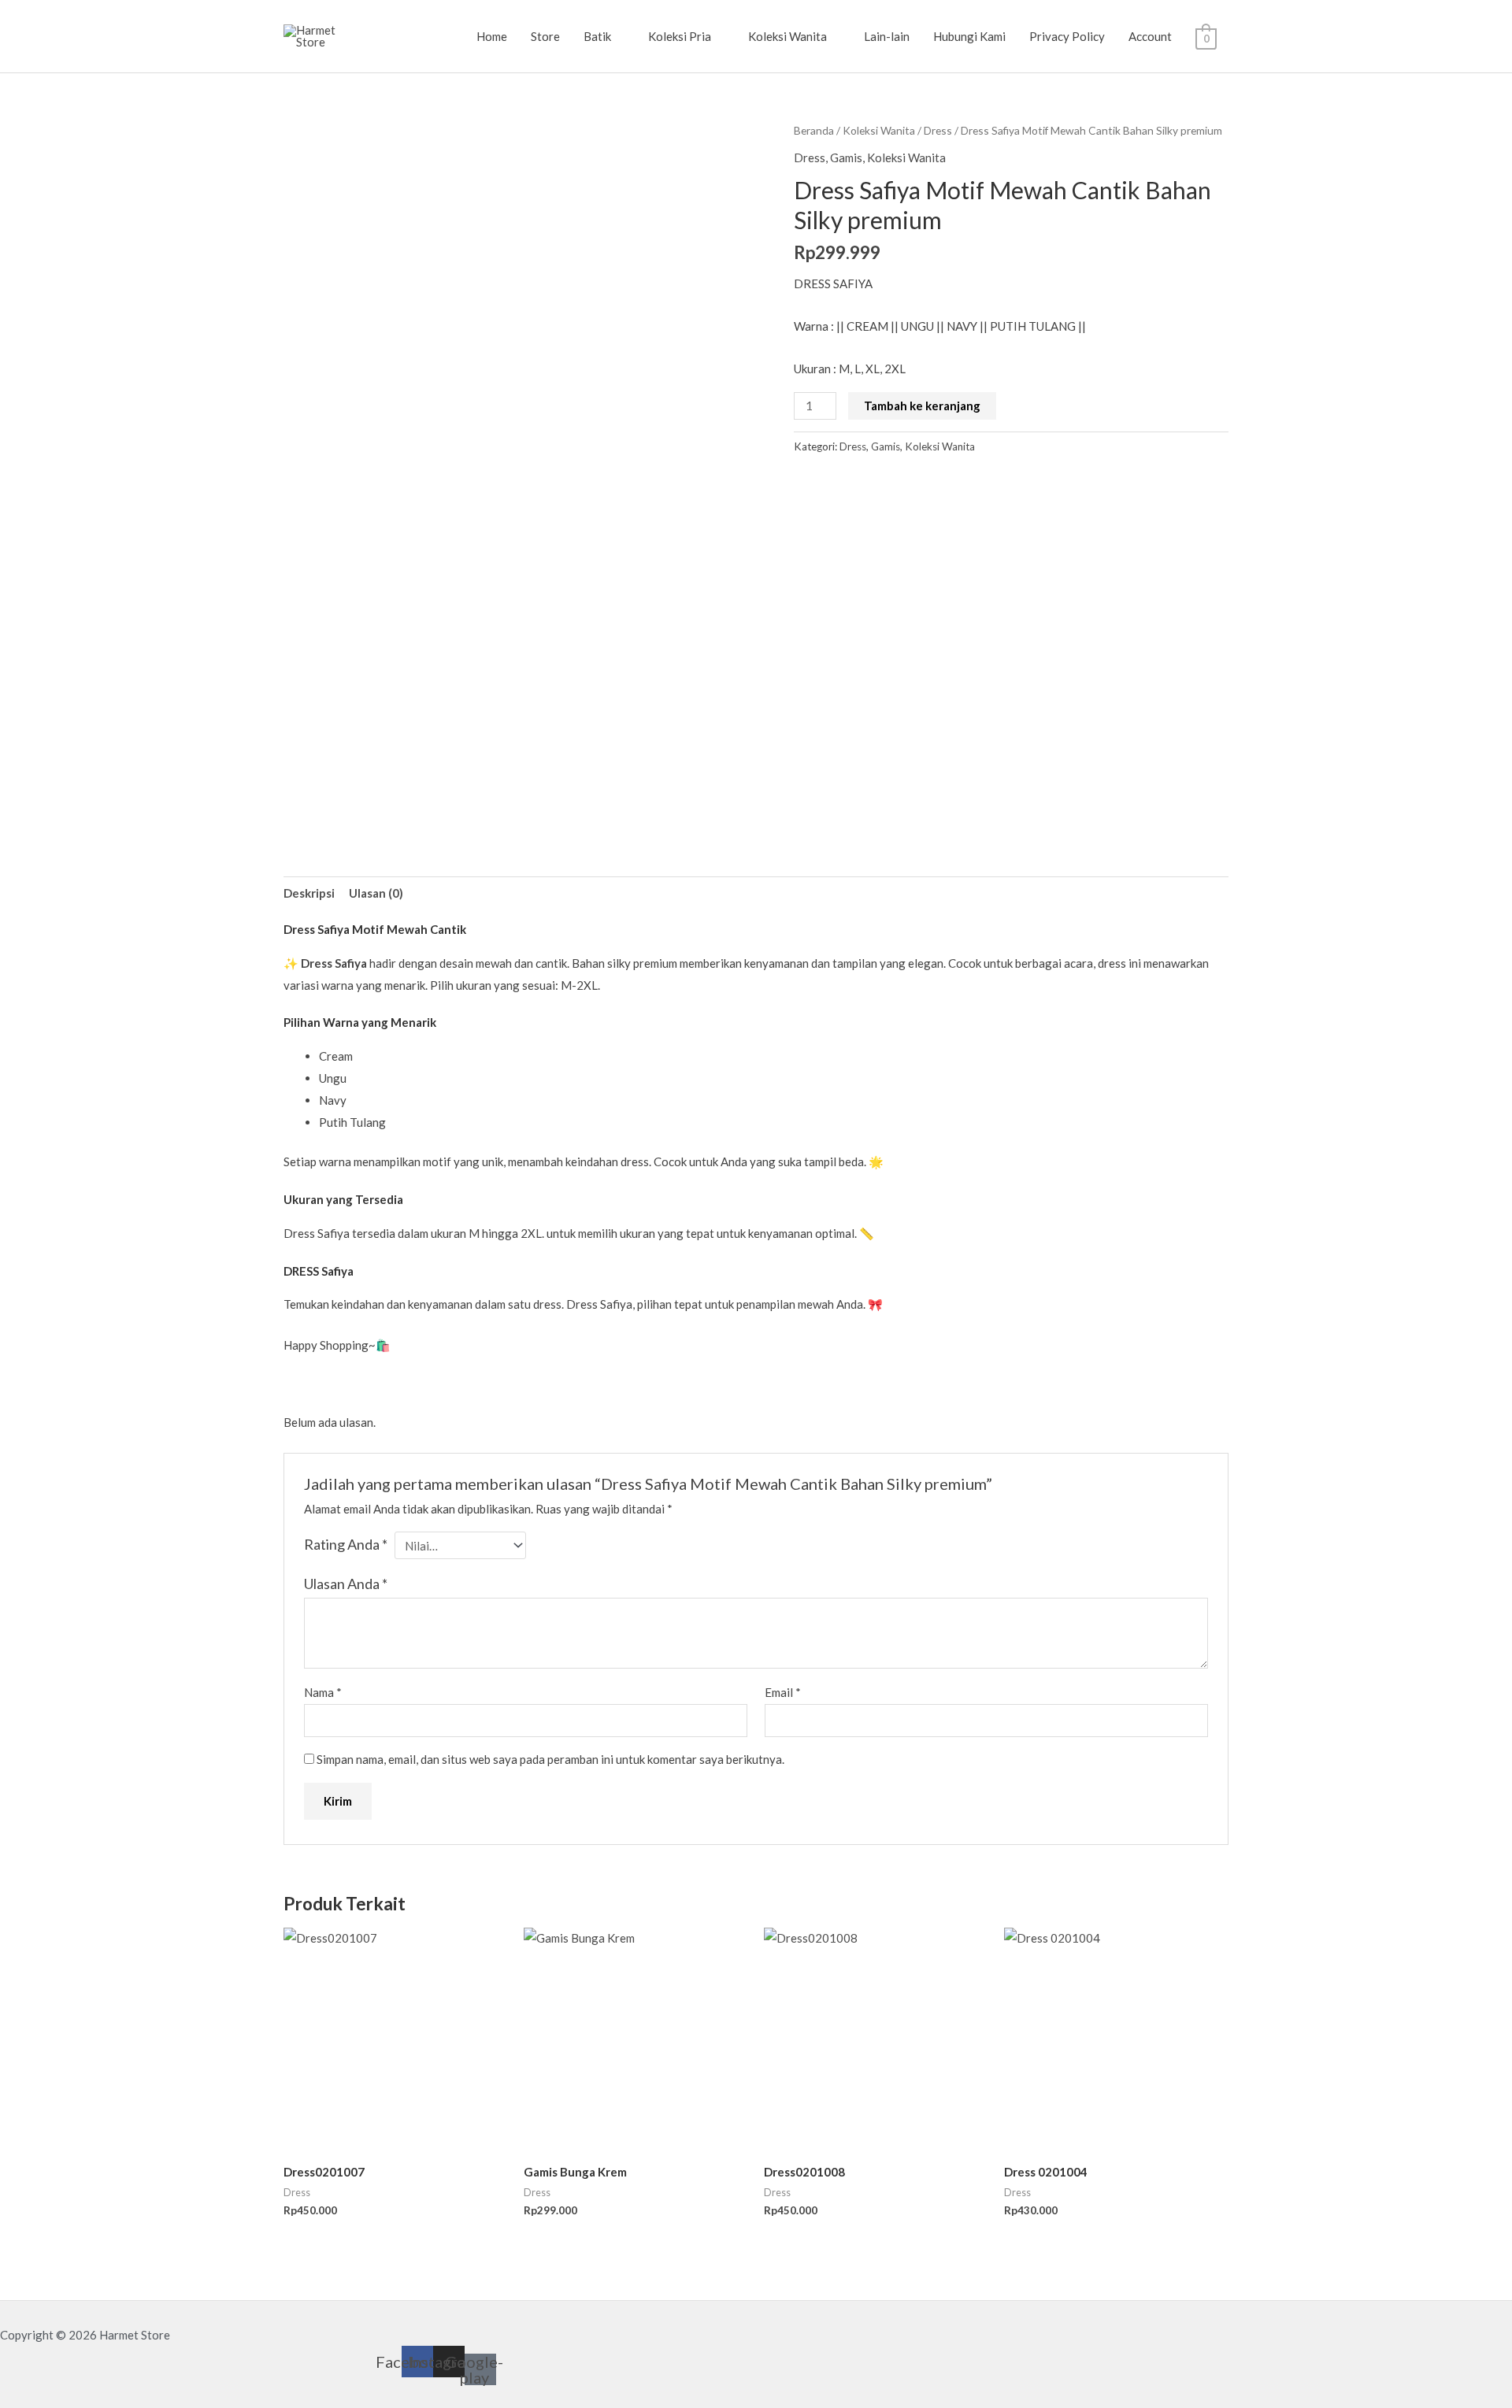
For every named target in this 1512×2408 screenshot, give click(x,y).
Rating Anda (346, 1544)
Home (492, 36)
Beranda (814, 130)
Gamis (846, 157)
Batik (597, 36)
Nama (323, 1692)
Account (1150, 36)
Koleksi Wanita (787, 36)
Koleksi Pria (680, 36)
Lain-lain (887, 36)
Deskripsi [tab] (309, 893)
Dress (938, 130)
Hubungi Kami (969, 36)
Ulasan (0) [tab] (376, 893)
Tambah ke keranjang (922, 406)
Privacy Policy (1067, 36)
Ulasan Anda (346, 1584)
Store (545, 36)
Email (783, 1692)
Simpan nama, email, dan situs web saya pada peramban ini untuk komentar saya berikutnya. (550, 1759)
